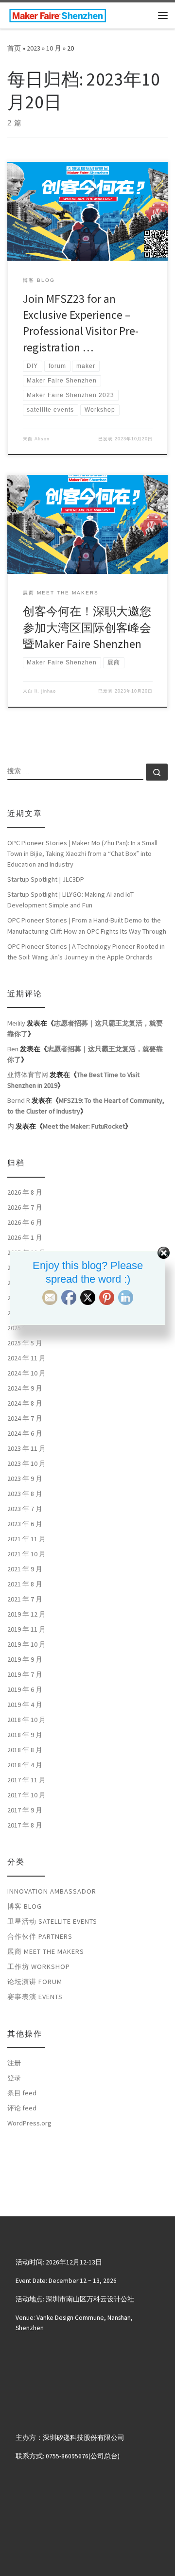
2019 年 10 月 (26, 1644)
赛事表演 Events (35, 1997)
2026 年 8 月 (25, 1192)
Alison (42, 439)
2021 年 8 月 (25, 1584)
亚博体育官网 (28, 1075)
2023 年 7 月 (25, 1509)
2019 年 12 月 (26, 1614)
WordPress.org (29, 2123)
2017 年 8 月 (25, 1825)
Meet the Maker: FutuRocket (84, 1126)
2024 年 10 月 (26, 1373)
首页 (14, 48)
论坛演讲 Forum (35, 1982)
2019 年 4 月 (25, 1705)
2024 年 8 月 (25, 1403)
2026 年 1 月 (25, 1237)
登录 (14, 2078)
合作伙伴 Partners (40, 1936)
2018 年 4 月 (25, 1765)
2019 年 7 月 (25, 1674)
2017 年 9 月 (25, 1810)
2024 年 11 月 (26, 1358)
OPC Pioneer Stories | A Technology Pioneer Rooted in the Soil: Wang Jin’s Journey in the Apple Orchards (86, 952)
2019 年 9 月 (25, 1659)
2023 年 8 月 (25, 1494)
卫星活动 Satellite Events (52, 1921)
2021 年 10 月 (26, 1554)
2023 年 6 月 (25, 1524)
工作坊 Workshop (39, 1967)
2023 (34, 48)
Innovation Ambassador (52, 1891)
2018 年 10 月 (26, 1720)
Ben (13, 1049)
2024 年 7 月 (25, 1418)
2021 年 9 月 (25, 1569)
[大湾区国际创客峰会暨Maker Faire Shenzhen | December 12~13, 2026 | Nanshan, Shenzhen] (58, 14)
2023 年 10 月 (26, 1463)
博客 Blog (25, 1906)
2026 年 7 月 (25, 1207)
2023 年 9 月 (25, 1479)
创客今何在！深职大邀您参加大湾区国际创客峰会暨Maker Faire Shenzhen (87, 627)
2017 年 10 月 (26, 1795)
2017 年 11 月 (26, 1780)
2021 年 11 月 (26, 1539)
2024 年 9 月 (25, 1388)
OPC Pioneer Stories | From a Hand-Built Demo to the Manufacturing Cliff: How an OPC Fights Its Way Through (87, 925)
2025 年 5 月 (25, 1343)
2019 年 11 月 (26, 1629)
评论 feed (22, 2108)
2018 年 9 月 (25, 1735)
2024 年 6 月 (25, 1433)
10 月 (54, 48)
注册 (14, 2063)
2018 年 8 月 (25, 1750)
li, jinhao (45, 691)
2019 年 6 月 (25, 1689)
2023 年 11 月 (26, 1448)
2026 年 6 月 (25, 1222)
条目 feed (22, 2093)
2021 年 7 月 (25, 1599)
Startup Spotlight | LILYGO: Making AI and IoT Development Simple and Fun (70, 900)
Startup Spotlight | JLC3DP (46, 879)
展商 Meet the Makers (46, 1951)
